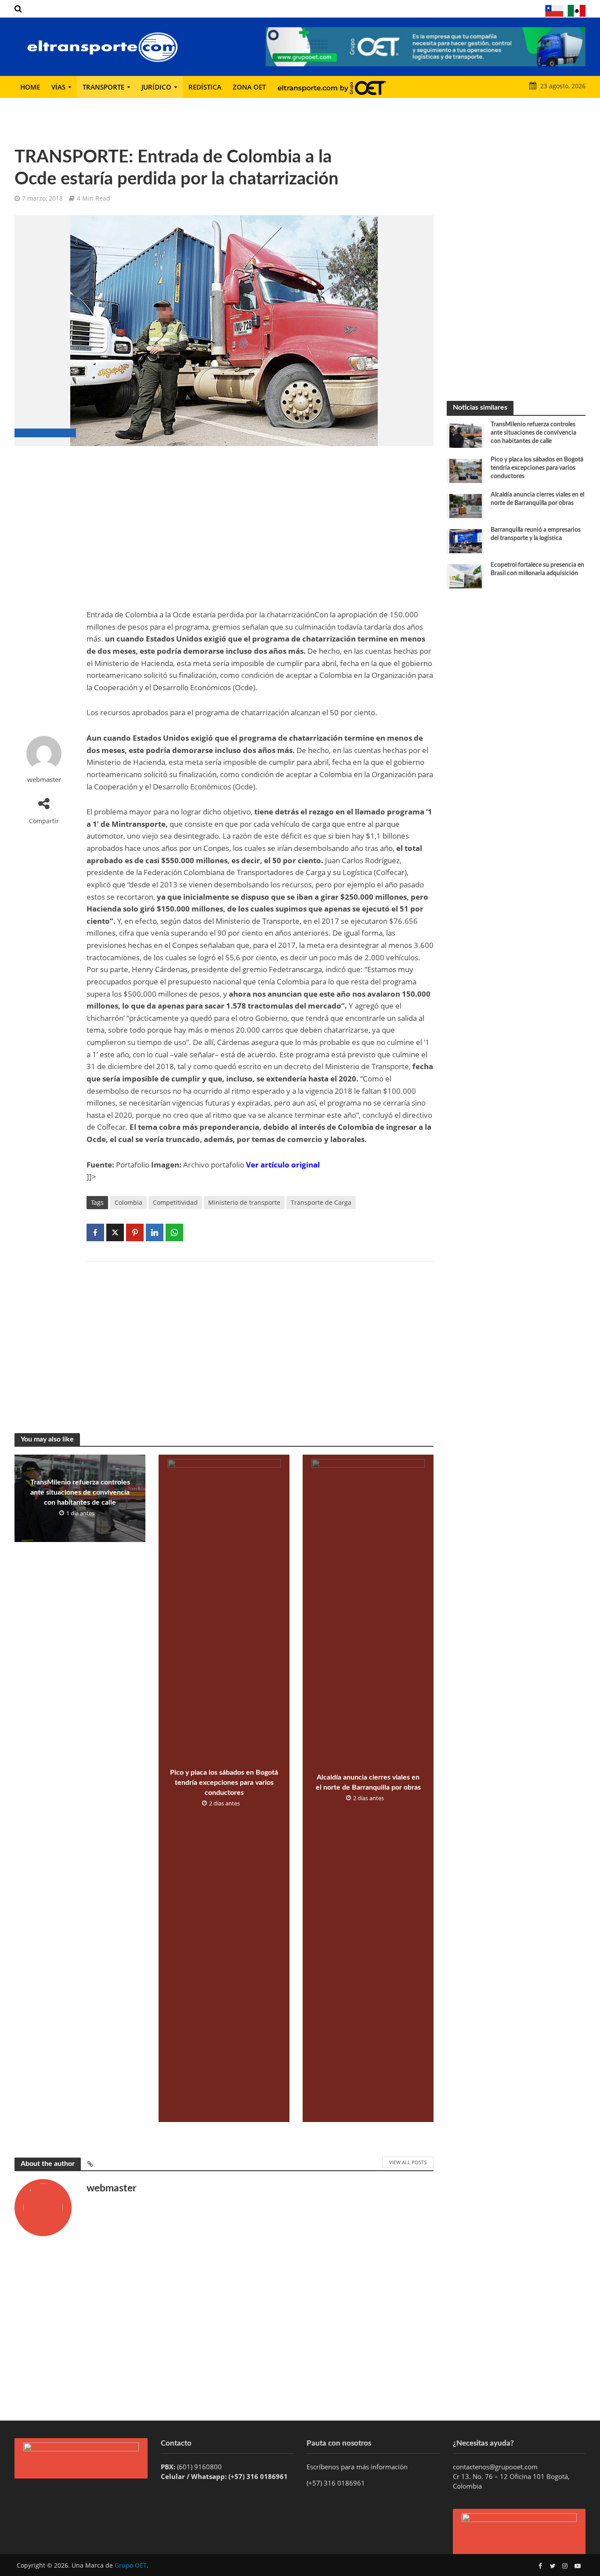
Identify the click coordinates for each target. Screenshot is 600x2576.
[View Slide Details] (426, 47)
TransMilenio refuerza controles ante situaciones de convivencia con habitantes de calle (80, 1492)
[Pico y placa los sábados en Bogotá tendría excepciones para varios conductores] (466, 470)
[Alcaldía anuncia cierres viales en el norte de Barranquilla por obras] (466, 505)
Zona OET (249, 87)
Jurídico (156, 87)
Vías (58, 87)
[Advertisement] (44, 591)
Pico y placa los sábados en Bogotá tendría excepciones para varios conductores (224, 1783)
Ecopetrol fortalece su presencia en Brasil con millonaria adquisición (537, 569)
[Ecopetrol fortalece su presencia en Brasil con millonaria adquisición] (466, 576)
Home (30, 87)
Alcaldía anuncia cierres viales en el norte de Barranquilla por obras (368, 1782)
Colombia (128, 1202)
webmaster (44, 780)
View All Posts (408, 2162)
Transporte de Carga (321, 1202)
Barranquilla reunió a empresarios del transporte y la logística (536, 534)
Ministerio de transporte (244, 1202)
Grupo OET (131, 2565)
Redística (205, 87)
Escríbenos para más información (358, 2467)
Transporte (103, 87)
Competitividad (175, 1202)
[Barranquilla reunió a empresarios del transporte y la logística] (466, 540)
